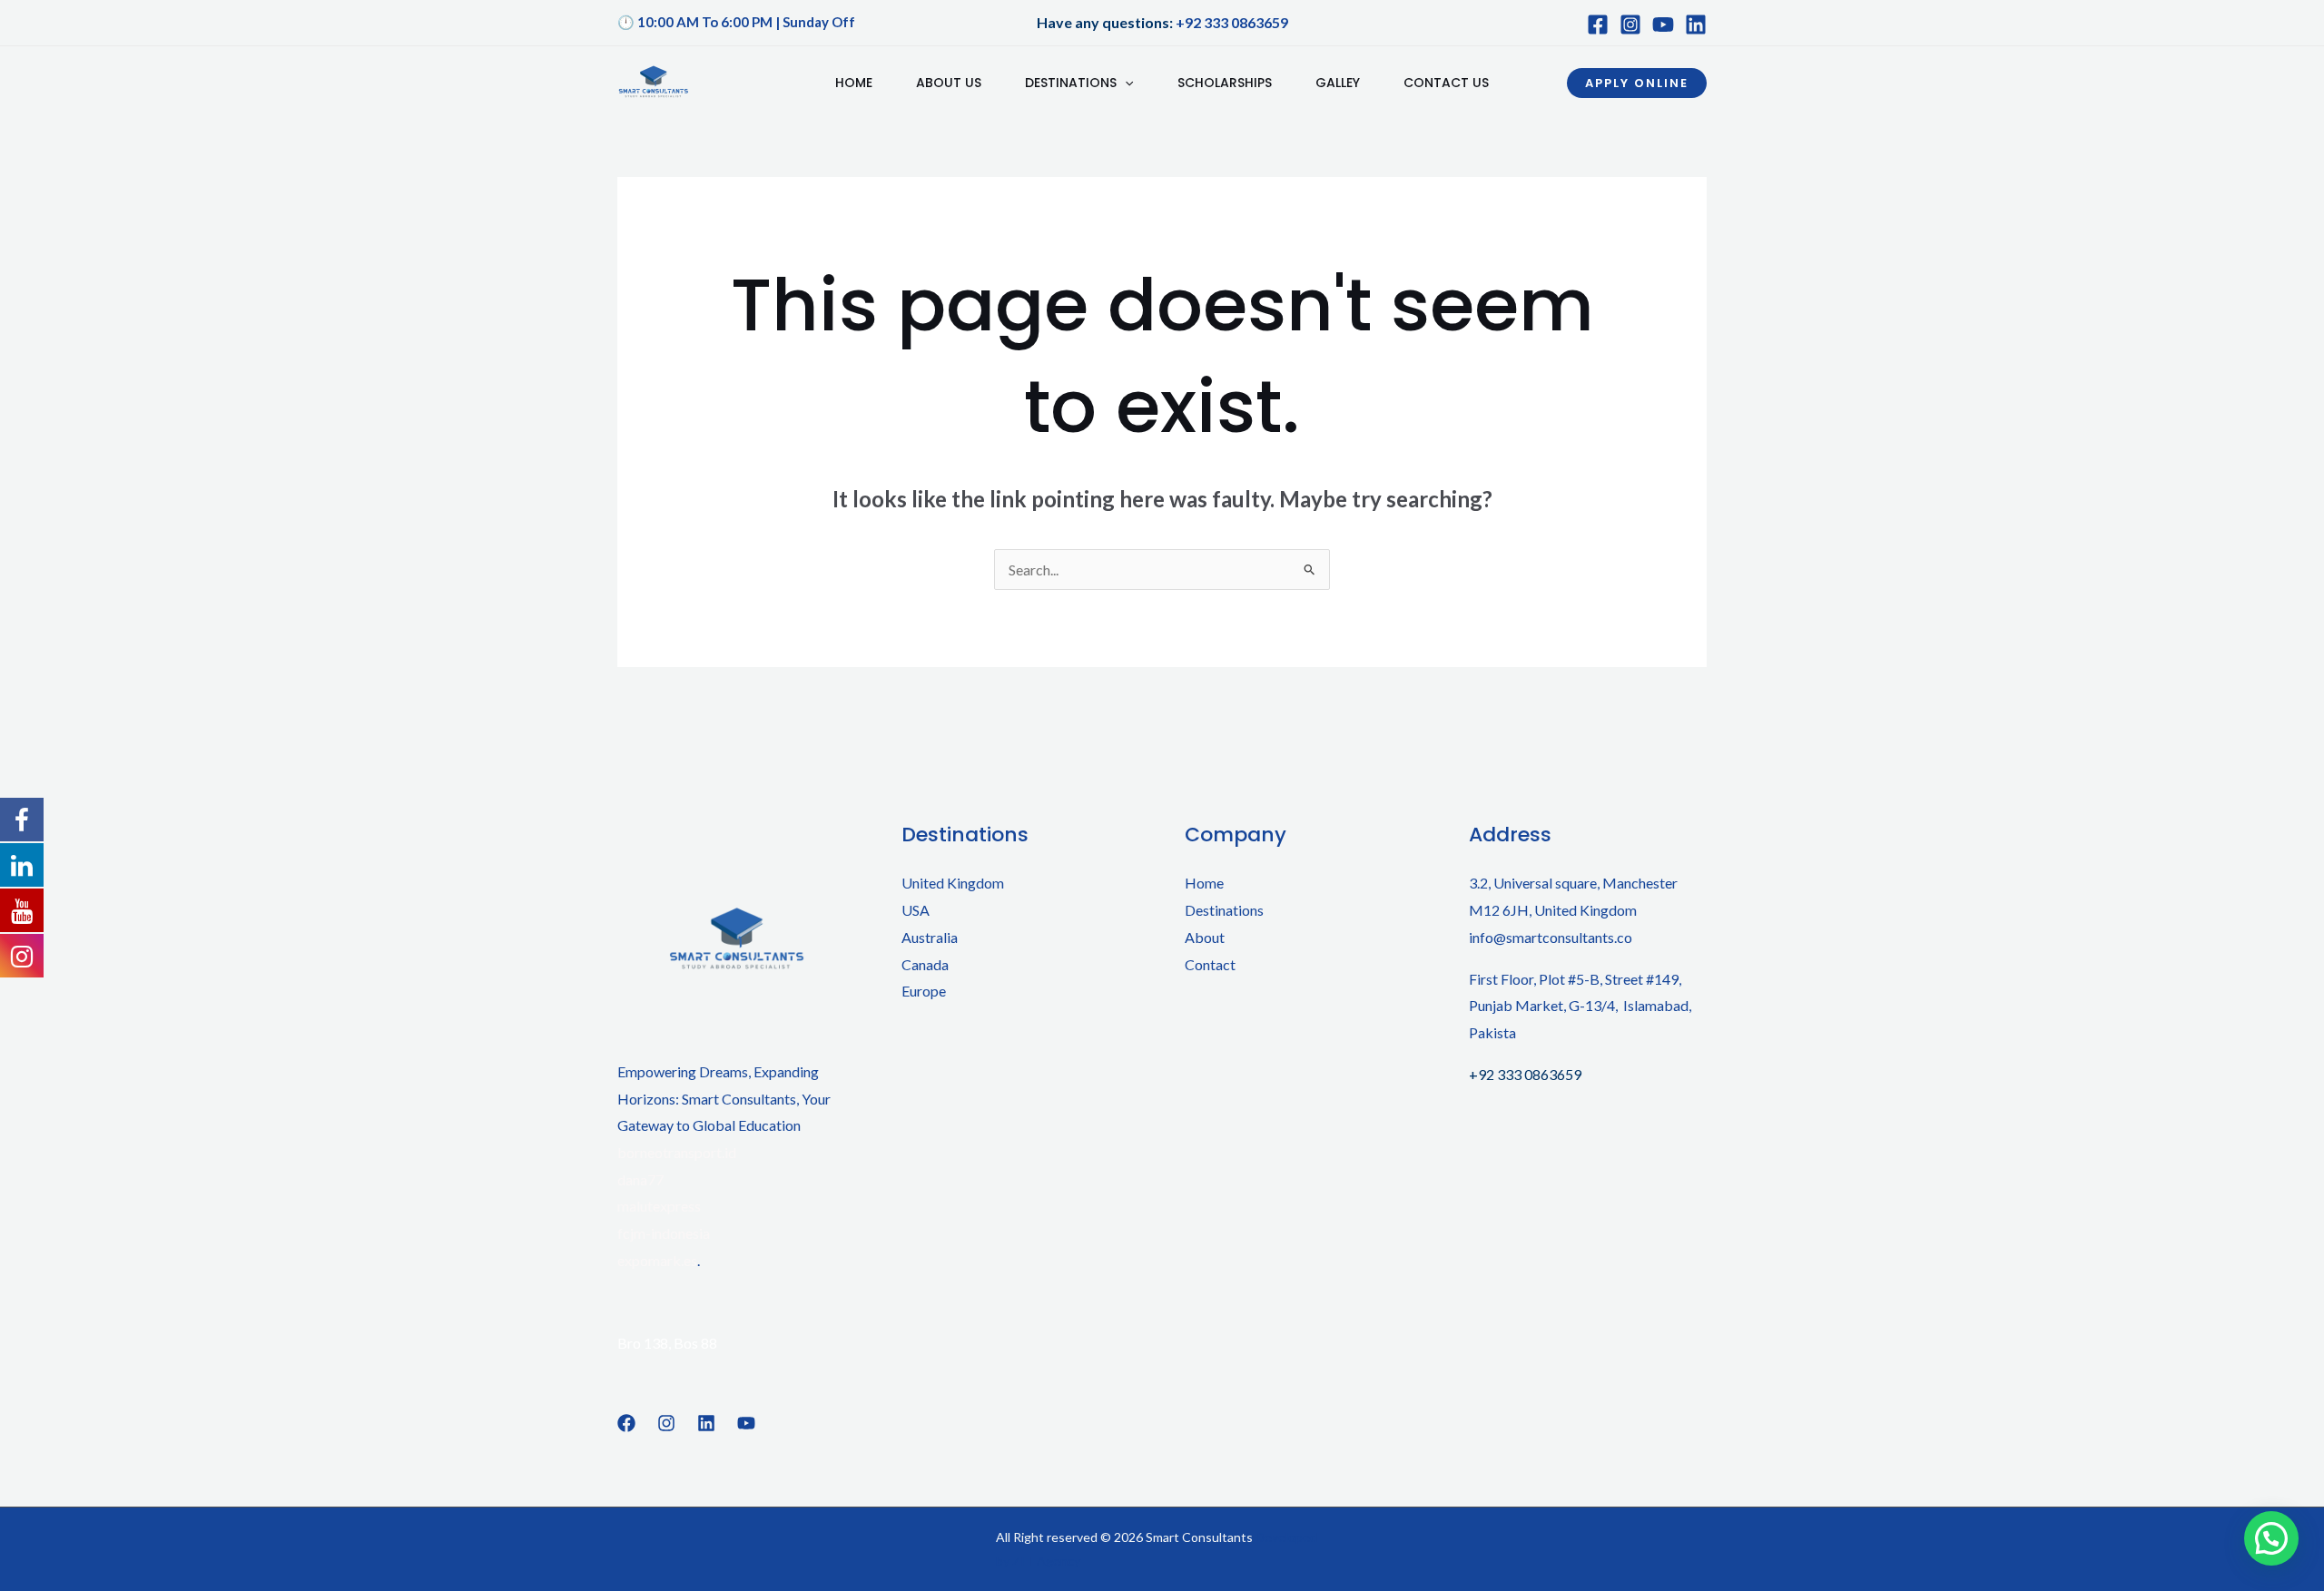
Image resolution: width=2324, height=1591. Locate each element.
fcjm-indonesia (664, 1233)
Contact (1210, 964)
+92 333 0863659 (1232, 22)
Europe (924, 991)
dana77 (640, 1179)
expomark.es (657, 1260)
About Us (949, 83)
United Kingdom (953, 883)
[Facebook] (1598, 25)
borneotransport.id (677, 1152)
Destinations (1071, 83)
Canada (925, 964)
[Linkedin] (706, 1423)
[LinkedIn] (1696, 25)
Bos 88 (695, 1343)
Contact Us (1446, 83)
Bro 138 (643, 1343)
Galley (1338, 83)
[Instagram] (1630, 25)
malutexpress (659, 1206)
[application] (1125, 83)
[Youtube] (1663, 25)
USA (916, 910)
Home (854, 83)
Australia (930, 937)
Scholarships (1225, 83)
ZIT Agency (1046, 1561)
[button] (1637, 83)
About (1205, 937)
